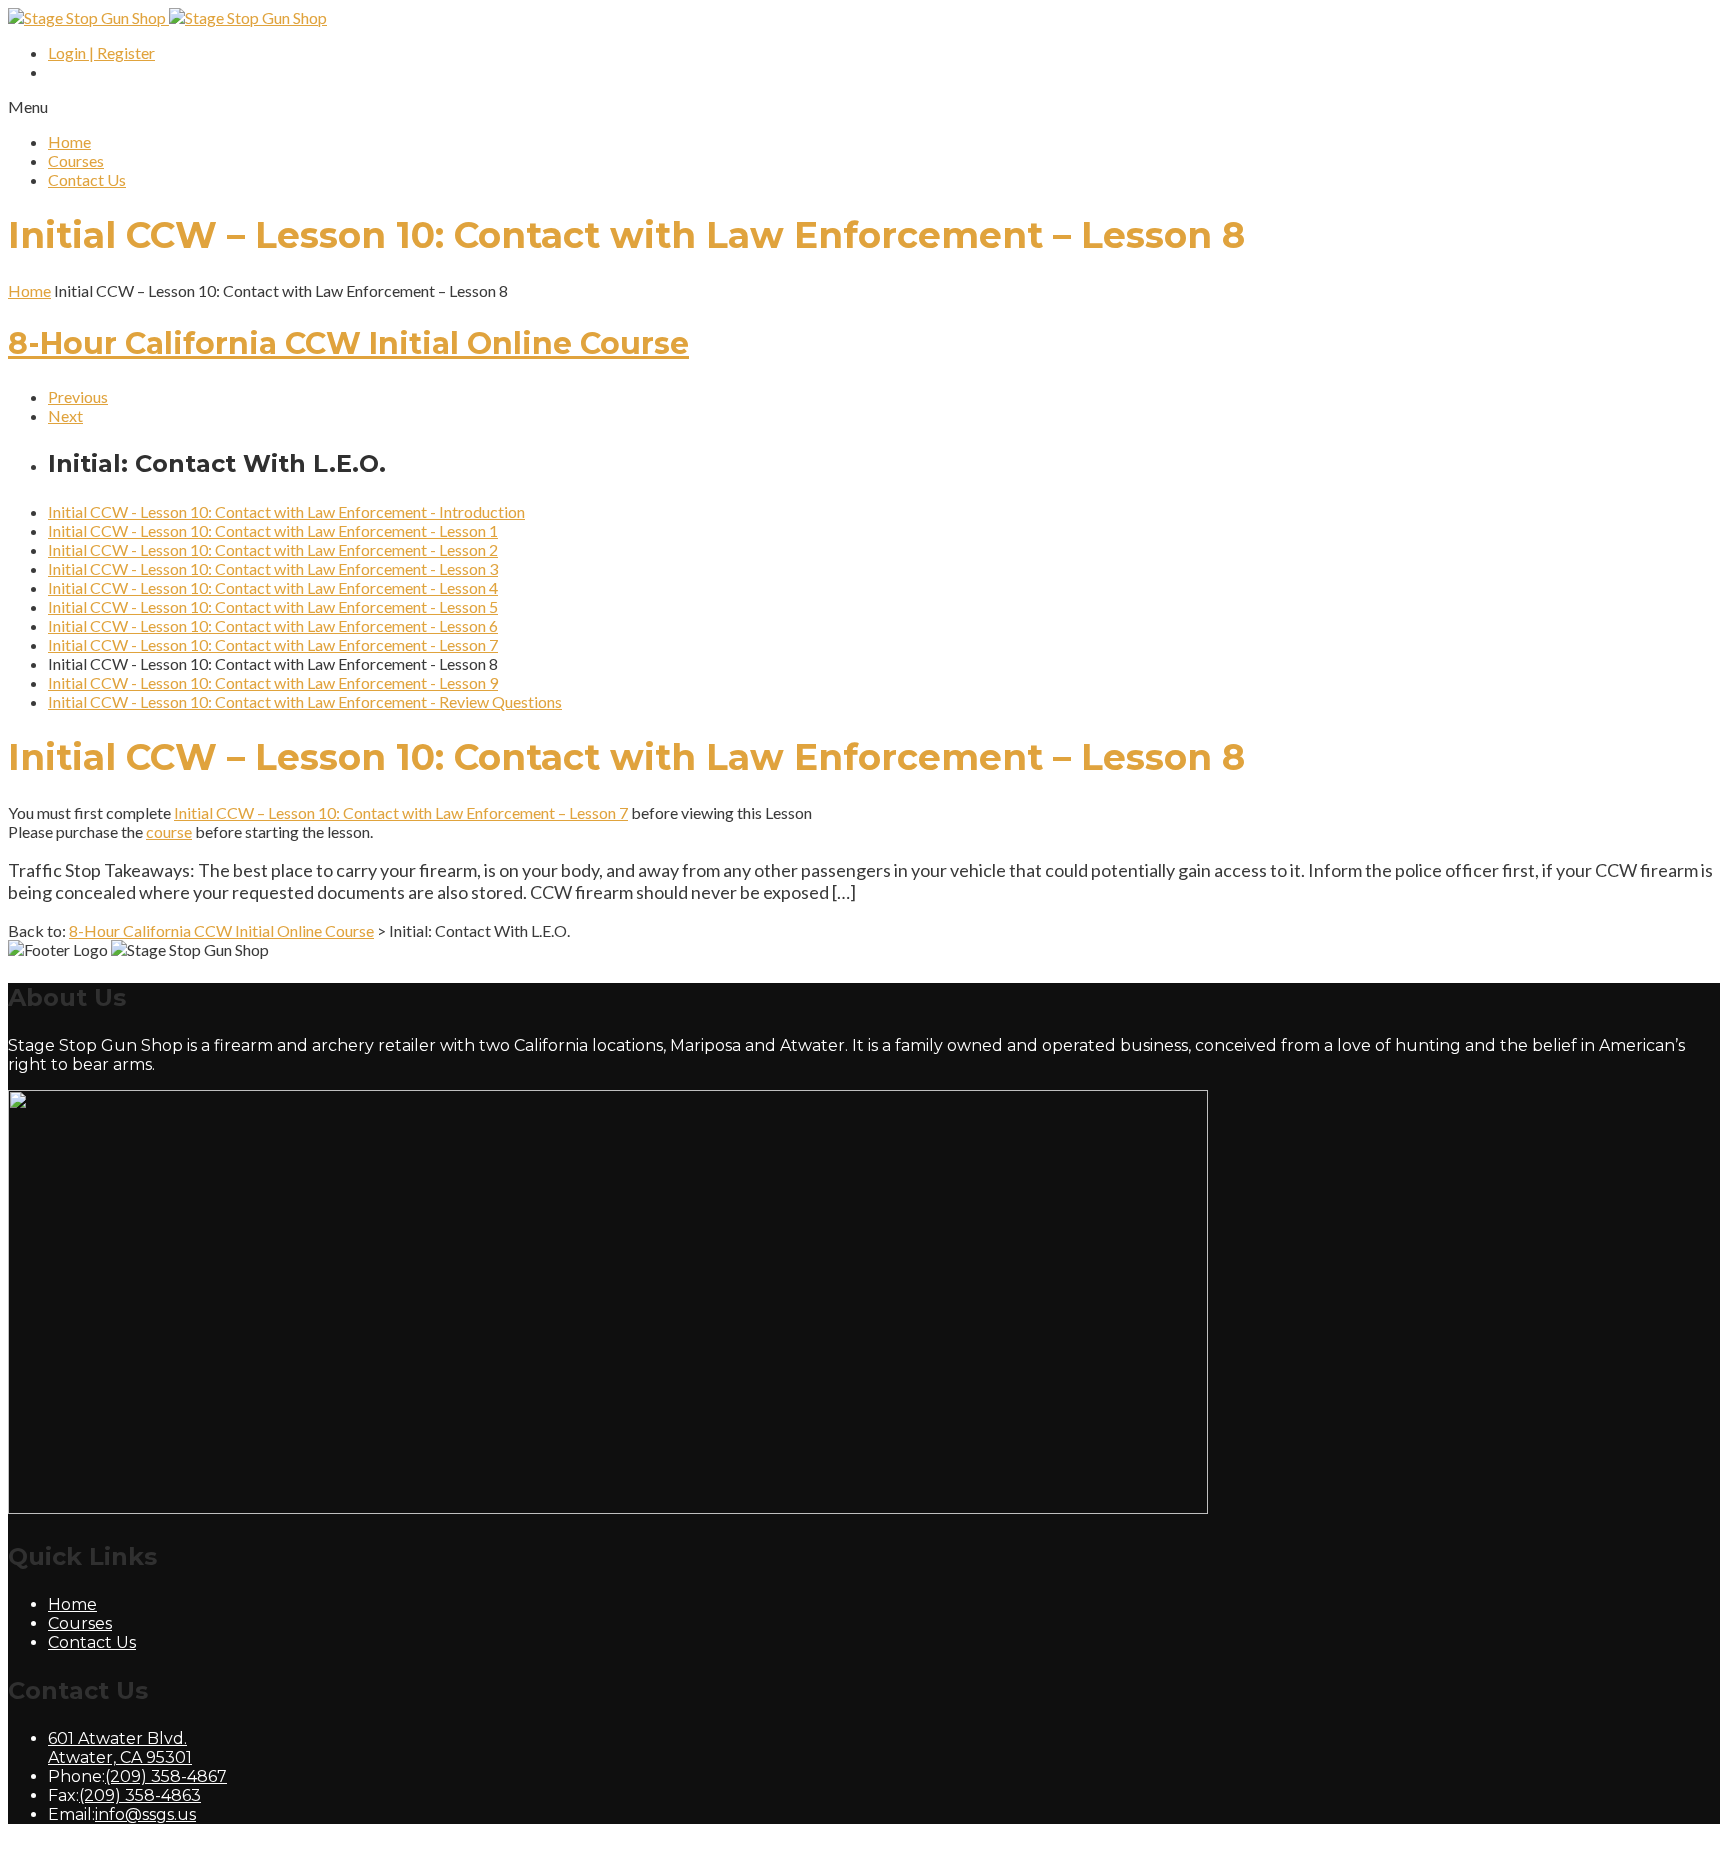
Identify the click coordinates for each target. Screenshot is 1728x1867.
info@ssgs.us (145, 1814)
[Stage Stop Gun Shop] (167, 17)
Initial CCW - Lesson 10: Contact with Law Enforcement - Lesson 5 (273, 606)
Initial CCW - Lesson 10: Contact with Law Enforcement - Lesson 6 (273, 625)
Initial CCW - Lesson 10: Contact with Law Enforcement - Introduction (286, 511)
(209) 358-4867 (166, 1776)
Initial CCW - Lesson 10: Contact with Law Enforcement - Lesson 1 (273, 530)
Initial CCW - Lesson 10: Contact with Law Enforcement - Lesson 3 (273, 568)
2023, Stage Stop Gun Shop (220, 1849)
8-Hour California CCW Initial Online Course (348, 343)
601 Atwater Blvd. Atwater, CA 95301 (120, 1748)
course (169, 831)
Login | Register (101, 52)
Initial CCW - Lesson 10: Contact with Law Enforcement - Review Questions (305, 701)
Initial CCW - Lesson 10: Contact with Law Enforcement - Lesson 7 (273, 644)
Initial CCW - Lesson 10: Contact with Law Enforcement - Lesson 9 (273, 682)
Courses (76, 160)
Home (69, 141)
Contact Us (87, 179)
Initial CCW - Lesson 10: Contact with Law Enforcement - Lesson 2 (273, 549)
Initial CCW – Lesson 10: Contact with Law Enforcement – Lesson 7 (401, 812)
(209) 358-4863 (140, 1795)
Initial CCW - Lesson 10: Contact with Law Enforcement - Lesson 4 (273, 587)
